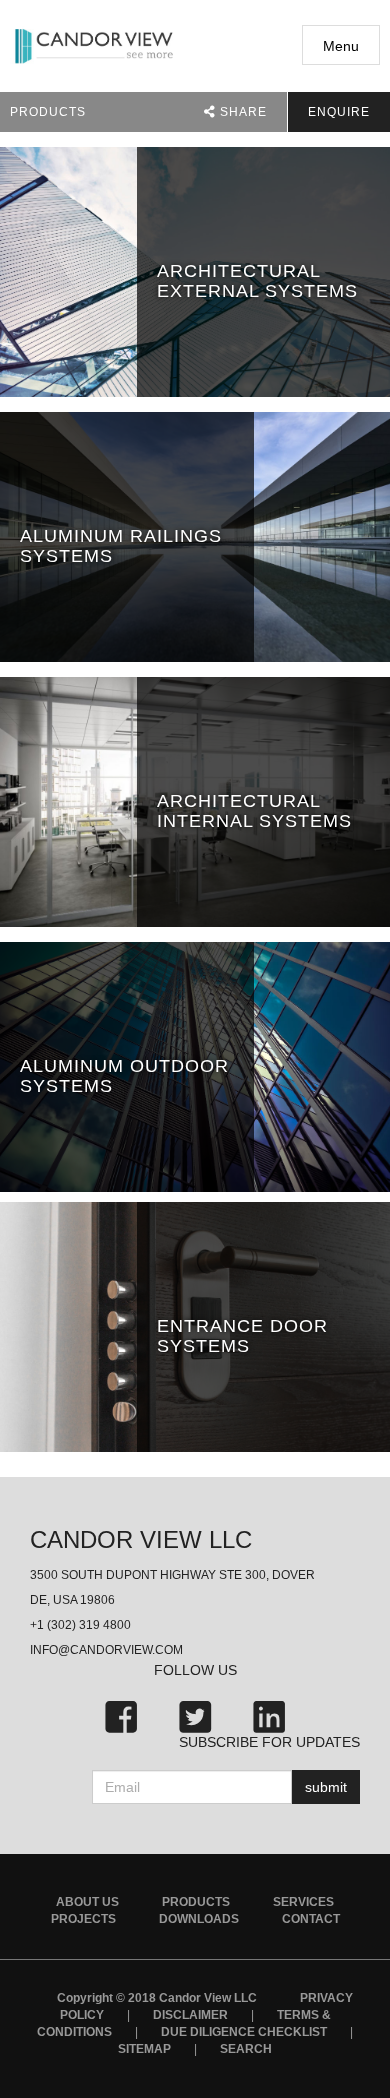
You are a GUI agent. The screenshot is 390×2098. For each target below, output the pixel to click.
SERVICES (303, 1902)
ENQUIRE (339, 112)
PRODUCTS (196, 1902)
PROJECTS (83, 1919)
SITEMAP (144, 2049)
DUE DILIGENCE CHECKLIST (244, 2032)
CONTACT (311, 1919)
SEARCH (246, 2049)
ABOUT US (87, 1902)
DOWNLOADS (199, 1919)
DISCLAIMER (190, 2015)
